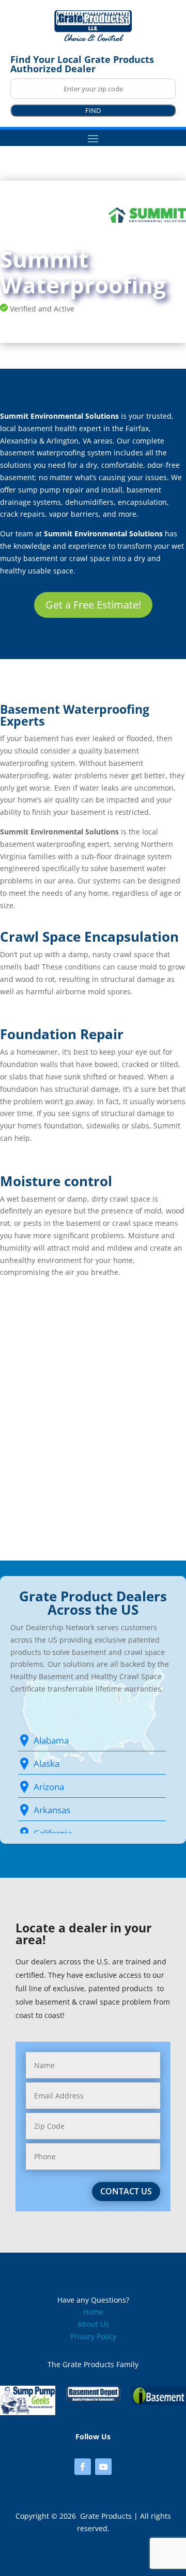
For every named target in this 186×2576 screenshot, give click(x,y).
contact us (126, 2191)
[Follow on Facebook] (83, 2467)
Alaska (47, 1763)
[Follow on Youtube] (103, 2467)
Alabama (51, 1740)
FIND (93, 110)
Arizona (49, 1787)
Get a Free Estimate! (93, 605)
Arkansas (52, 1810)
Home (93, 2312)
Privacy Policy (93, 2336)
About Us (93, 2324)
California (53, 1833)
